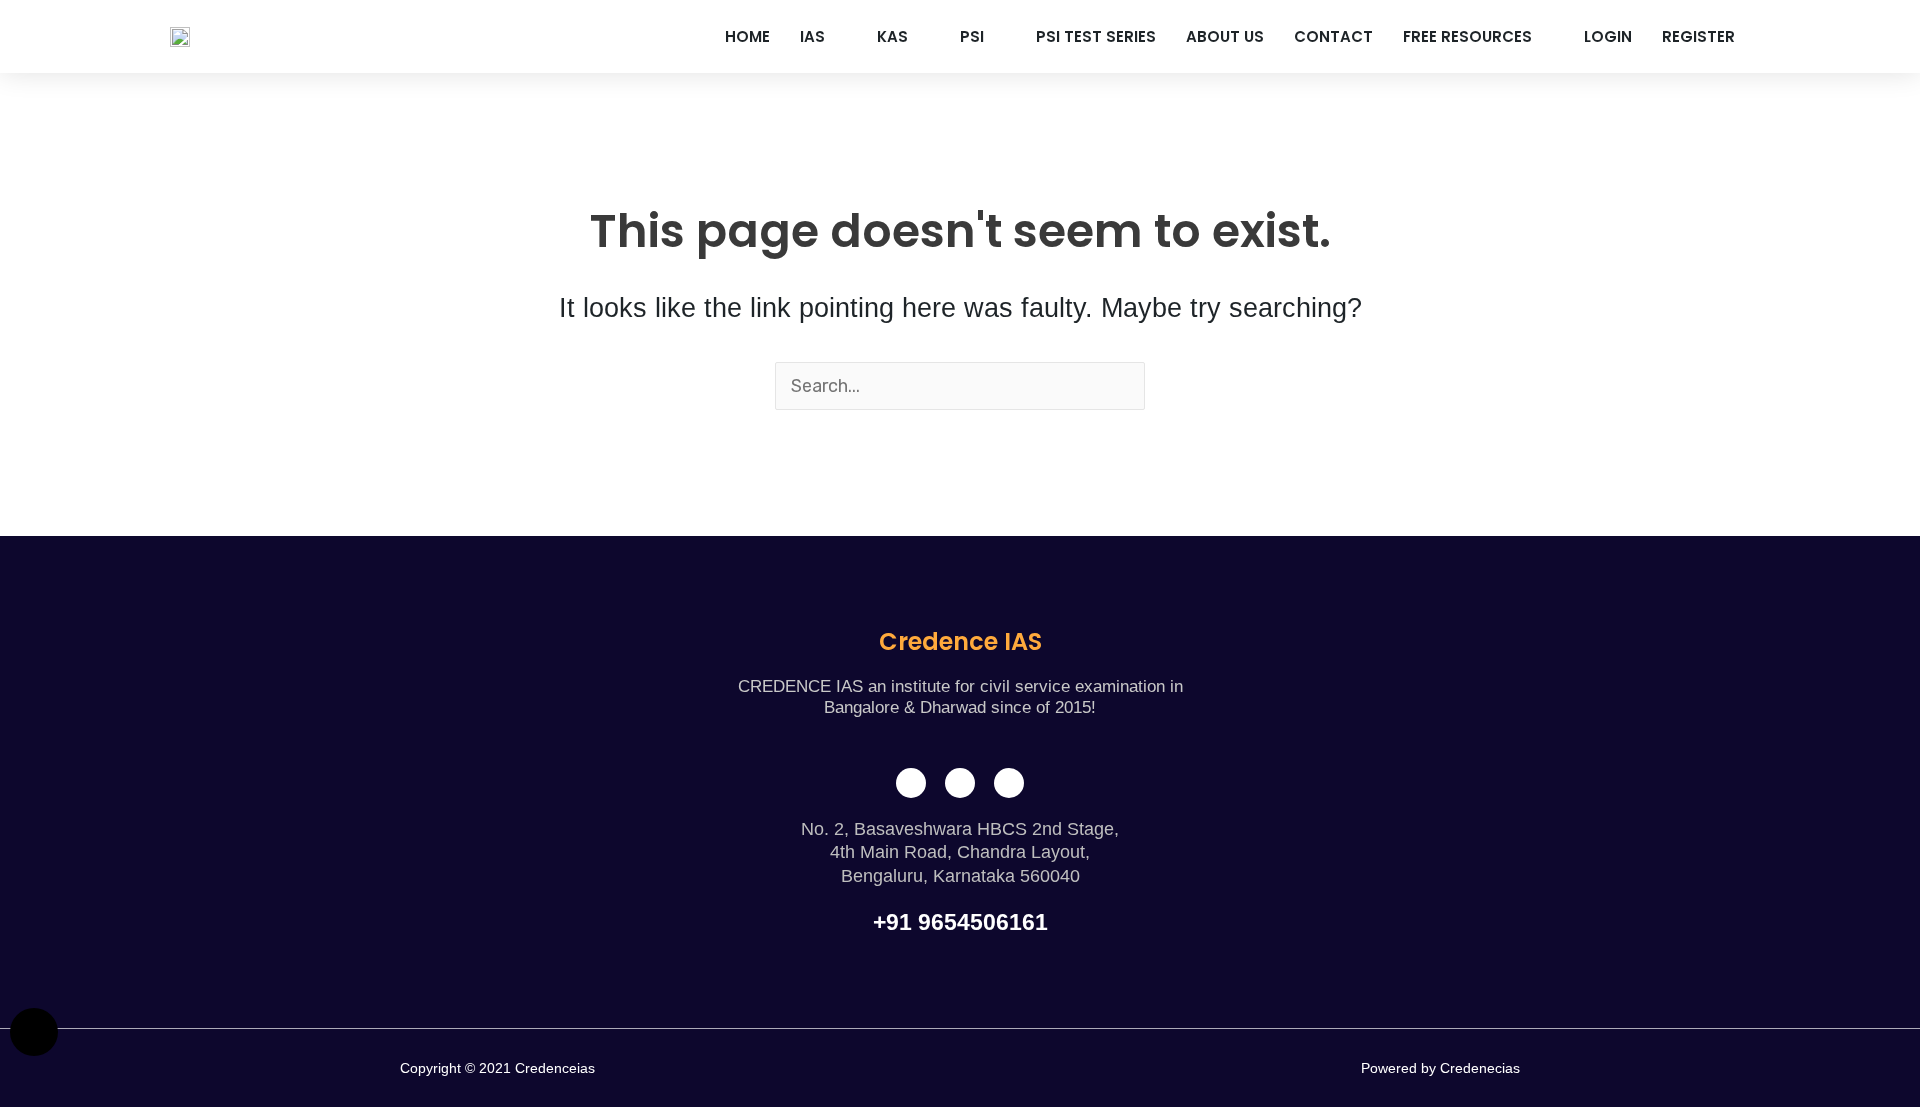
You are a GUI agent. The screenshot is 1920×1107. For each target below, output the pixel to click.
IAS (812, 37)
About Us (1225, 37)
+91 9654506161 (960, 922)
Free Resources (1467, 37)
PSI (972, 37)
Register (1698, 37)
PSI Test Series (1096, 37)
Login (1608, 37)
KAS (892, 37)
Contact (1333, 37)
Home (747, 37)
